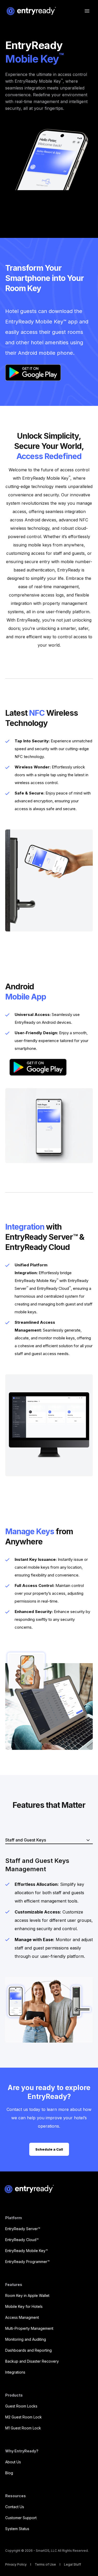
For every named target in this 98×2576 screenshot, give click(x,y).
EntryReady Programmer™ (27, 2262)
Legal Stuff (73, 2565)
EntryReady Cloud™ (22, 2240)
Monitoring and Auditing (26, 2339)
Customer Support (21, 2518)
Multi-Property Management (29, 2328)
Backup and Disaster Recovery (32, 2361)
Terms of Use (45, 2565)
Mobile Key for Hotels (24, 2306)
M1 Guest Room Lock (23, 2428)
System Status (17, 2529)
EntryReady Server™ (23, 2229)
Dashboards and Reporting (28, 2350)
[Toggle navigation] (87, 11)
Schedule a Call (49, 2149)
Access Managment (22, 2317)
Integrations (15, 2372)
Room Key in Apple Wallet (27, 2295)
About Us (13, 2462)
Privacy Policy (16, 2565)
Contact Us (15, 2507)
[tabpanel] (49, 1950)
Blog (9, 2473)
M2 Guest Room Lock (24, 2417)
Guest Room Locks (21, 2406)
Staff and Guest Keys (26, 1840)
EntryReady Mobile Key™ (27, 2251)
